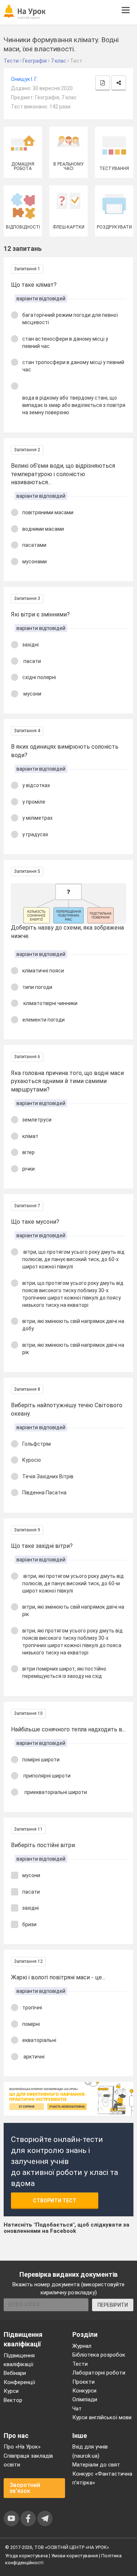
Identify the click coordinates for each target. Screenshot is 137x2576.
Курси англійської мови (102, 2417)
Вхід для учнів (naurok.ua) (90, 2451)
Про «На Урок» (22, 2447)
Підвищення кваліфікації (19, 2360)
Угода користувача (26, 2556)
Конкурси (84, 2391)
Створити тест (55, 2201)
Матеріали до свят (96, 2465)
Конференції (19, 2382)
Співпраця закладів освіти (28, 2460)
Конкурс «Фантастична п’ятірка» (102, 2478)
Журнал (82, 2346)
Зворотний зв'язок (25, 2488)
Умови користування (75, 2556)
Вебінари (15, 2373)
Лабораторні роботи (99, 2373)
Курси (11, 2391)
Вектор (13, 2400)
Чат (77, 2409)
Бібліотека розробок (99, 2355)
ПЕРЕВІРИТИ (113, 2305)
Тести (80, 2364)
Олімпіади (85, 2399)
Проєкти (83, 2382)
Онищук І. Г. (24, 79)
